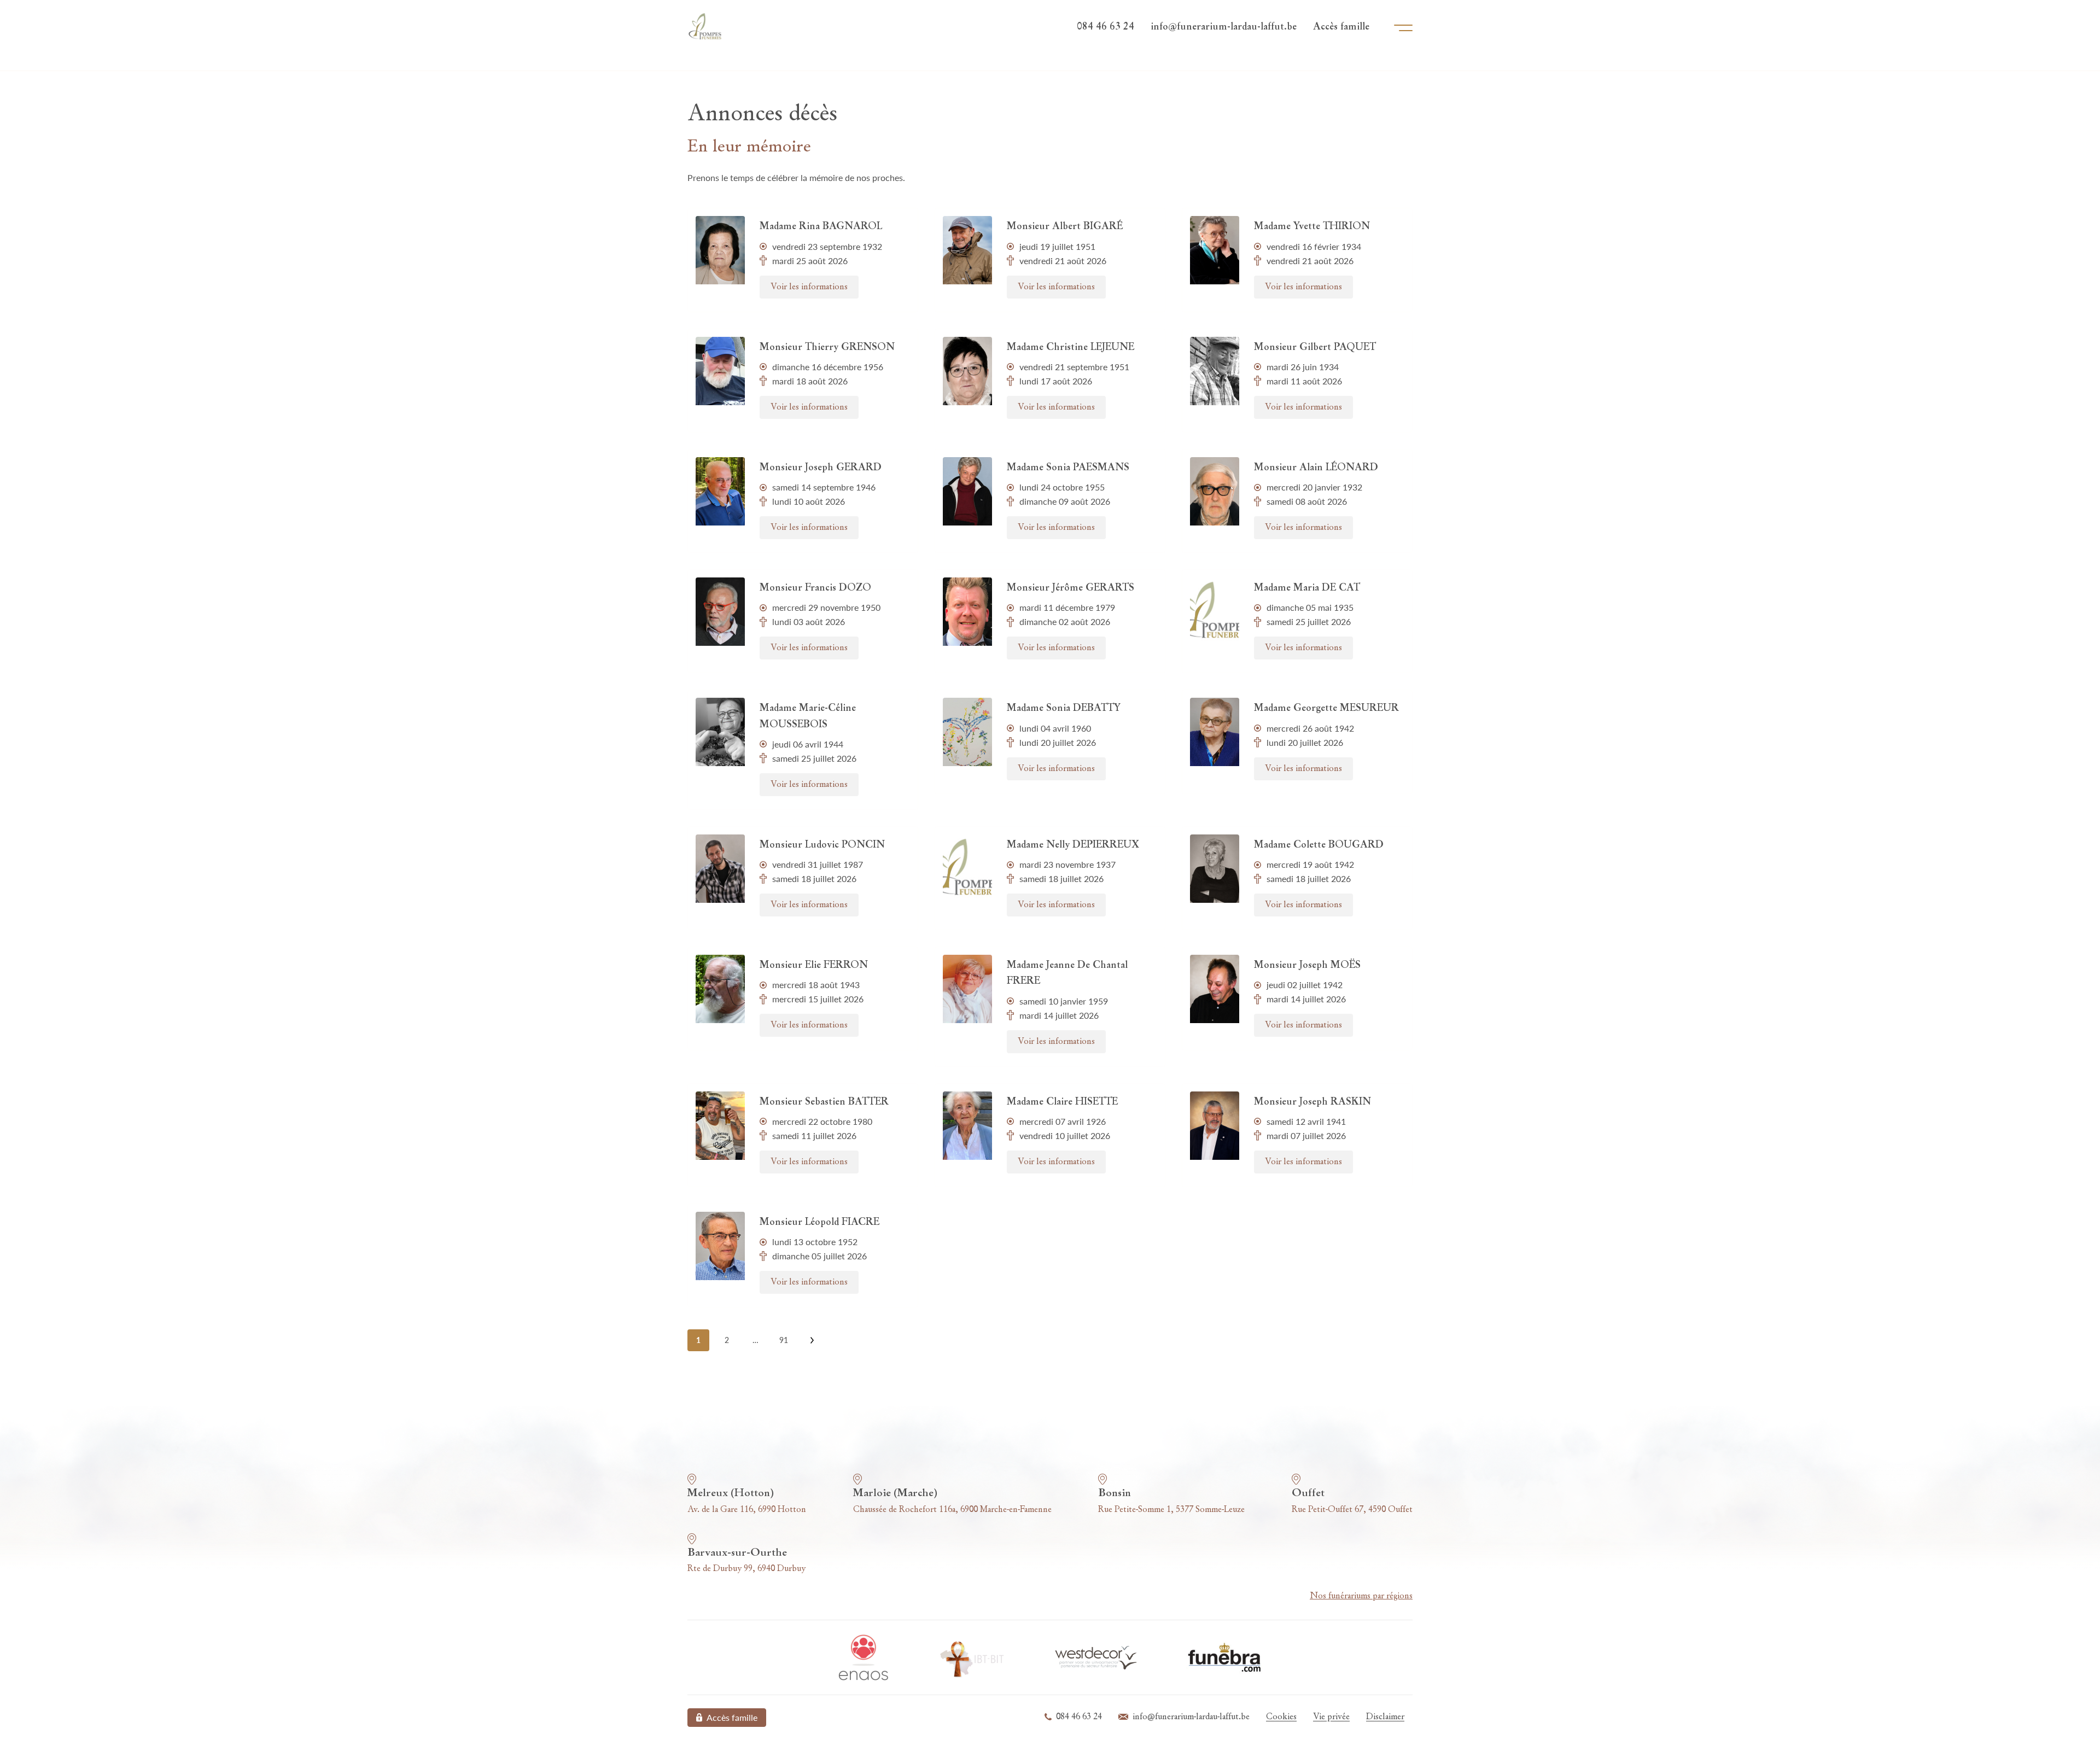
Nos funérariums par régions (1361, 1596)
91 (784, 1340)
